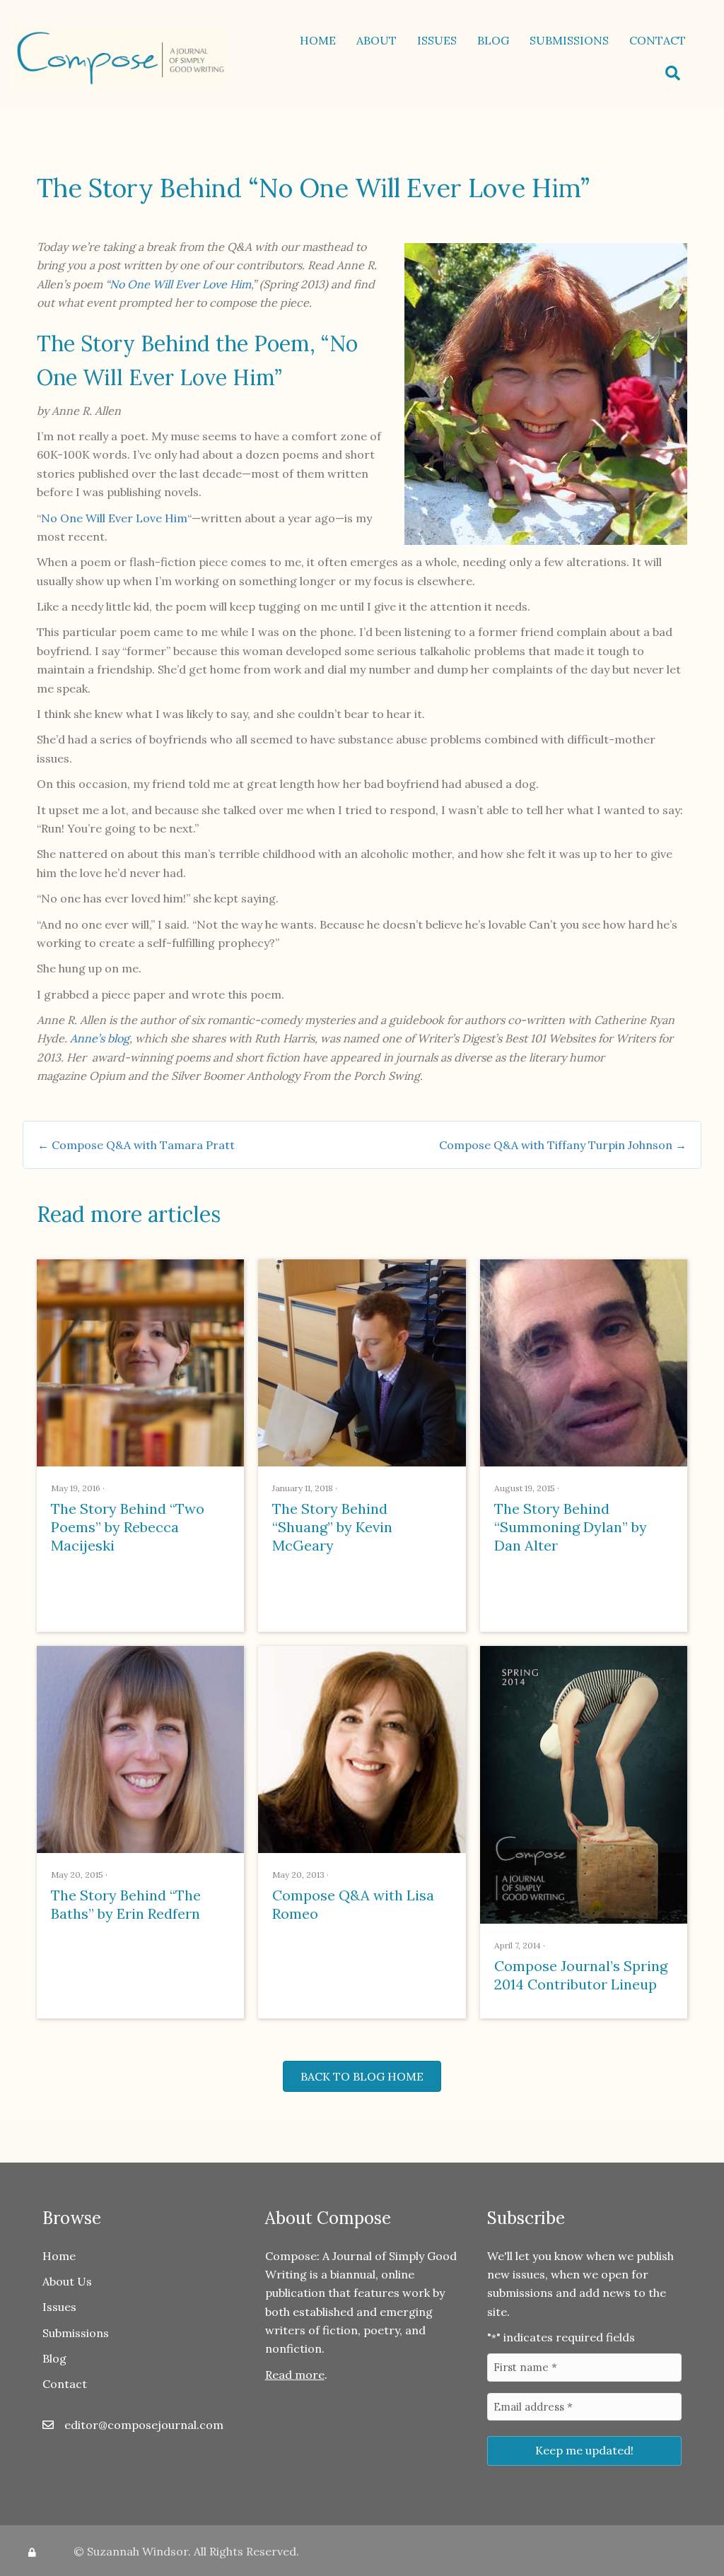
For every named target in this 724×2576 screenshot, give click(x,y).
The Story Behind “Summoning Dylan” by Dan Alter (571, 1527)
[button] (676, 73)
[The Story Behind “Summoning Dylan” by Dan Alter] (584, 1362)
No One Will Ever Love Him (180, 284)
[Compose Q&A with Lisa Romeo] (362, 1748)
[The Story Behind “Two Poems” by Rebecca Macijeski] (140, 1362)
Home (318, 40)
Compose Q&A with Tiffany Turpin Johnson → (563, 1145)
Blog (493, 40)
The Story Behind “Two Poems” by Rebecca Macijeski (128, 1527)
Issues (437, 40)
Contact (658, 40)
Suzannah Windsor (138, 2551)
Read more (295, 2375)
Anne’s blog (100, 1038)
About (376, 40)
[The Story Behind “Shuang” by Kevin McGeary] (362, 1362)
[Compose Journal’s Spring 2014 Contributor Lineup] (584, 1784)
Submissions (569, 40)
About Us (67, 2281)
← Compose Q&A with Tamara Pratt (136, 1145)
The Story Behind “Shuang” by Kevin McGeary (332, 1527)
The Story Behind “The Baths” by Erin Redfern (126, 1904)
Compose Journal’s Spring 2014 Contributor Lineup (581, 1975)
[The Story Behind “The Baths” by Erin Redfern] (140, 1748)
